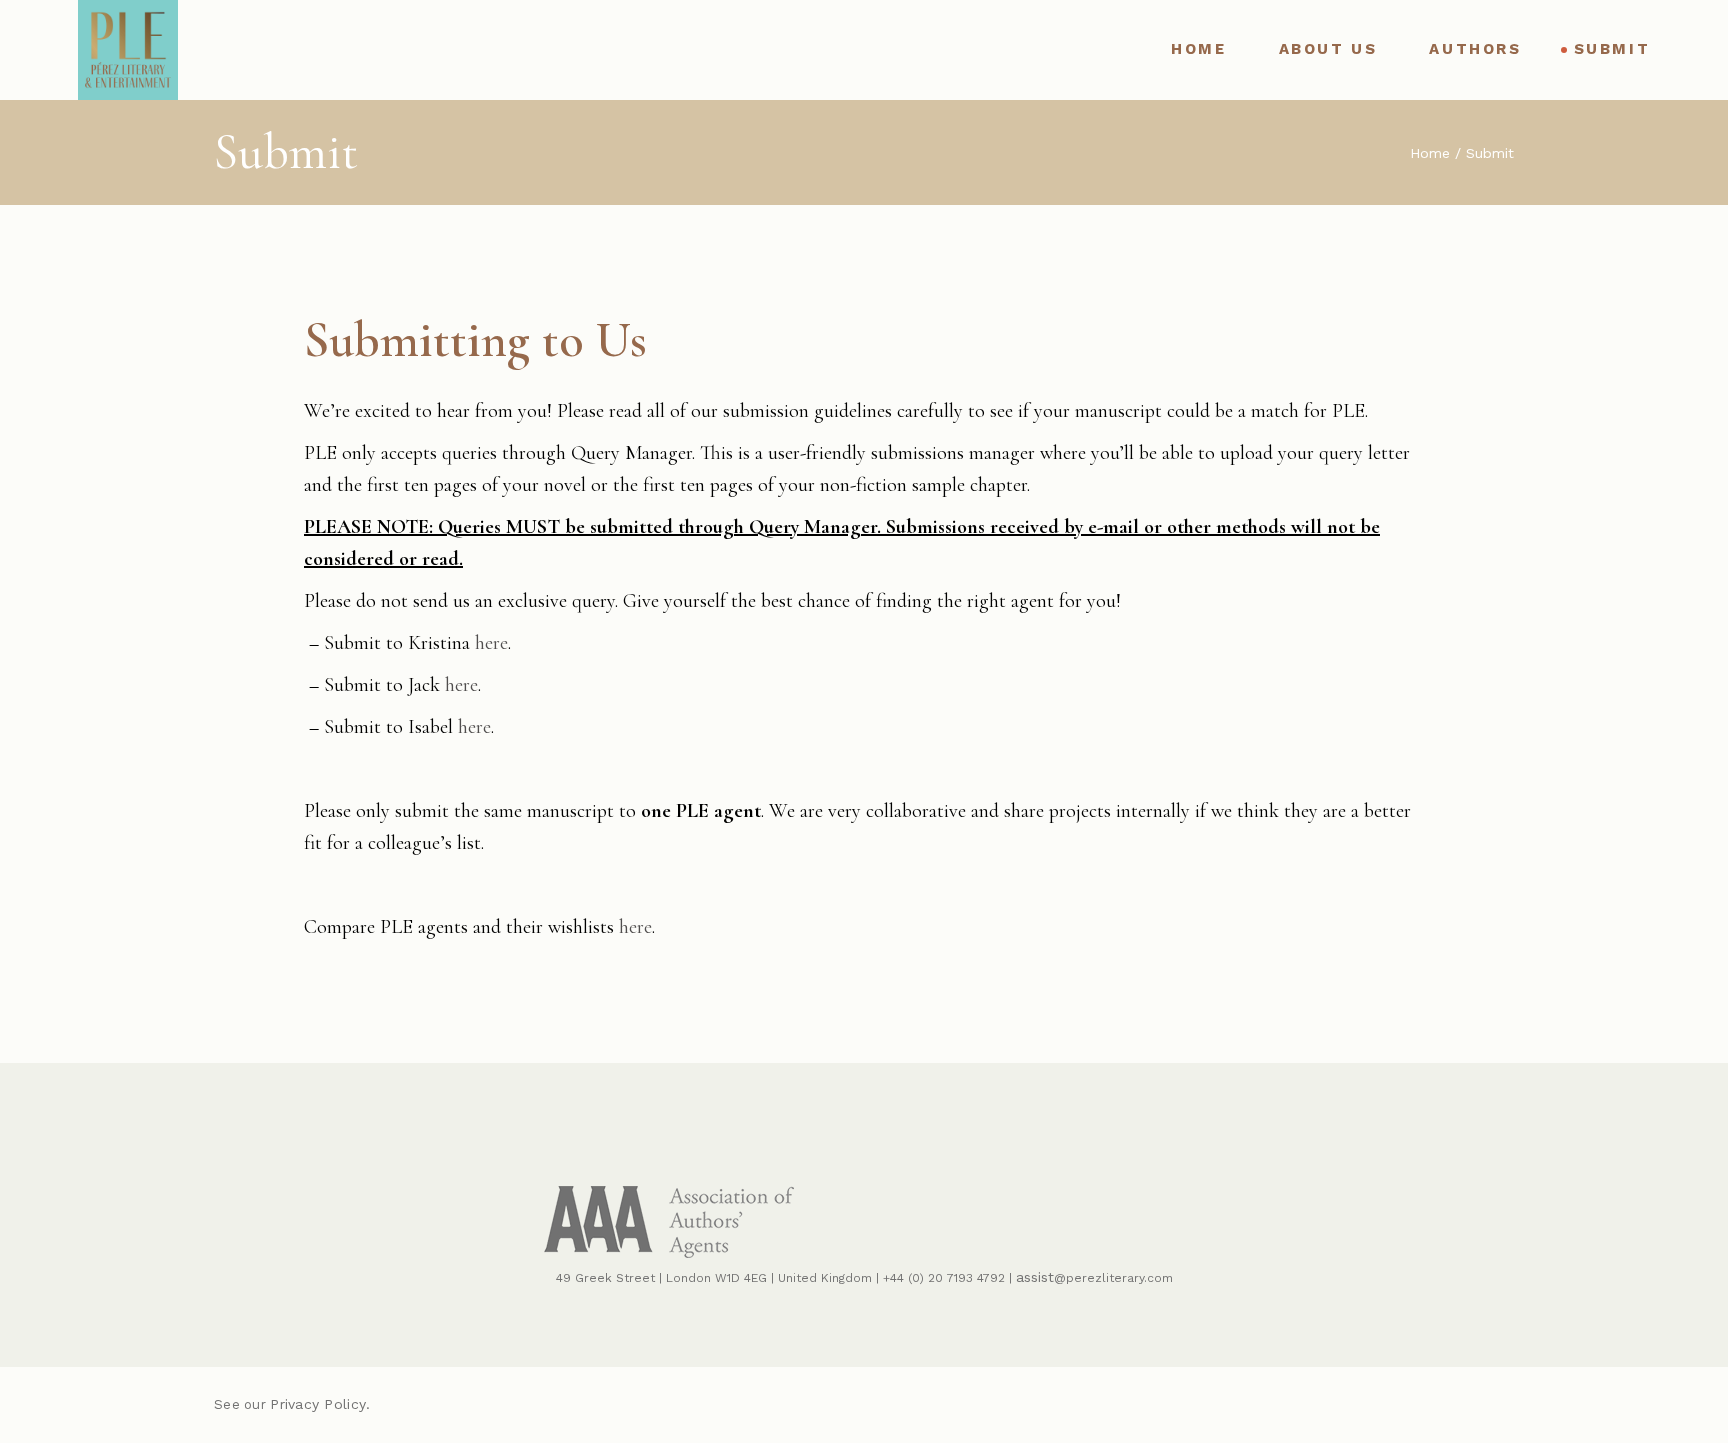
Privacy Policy (318, 1404)
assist (1035, 1277)
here (491, 643)
